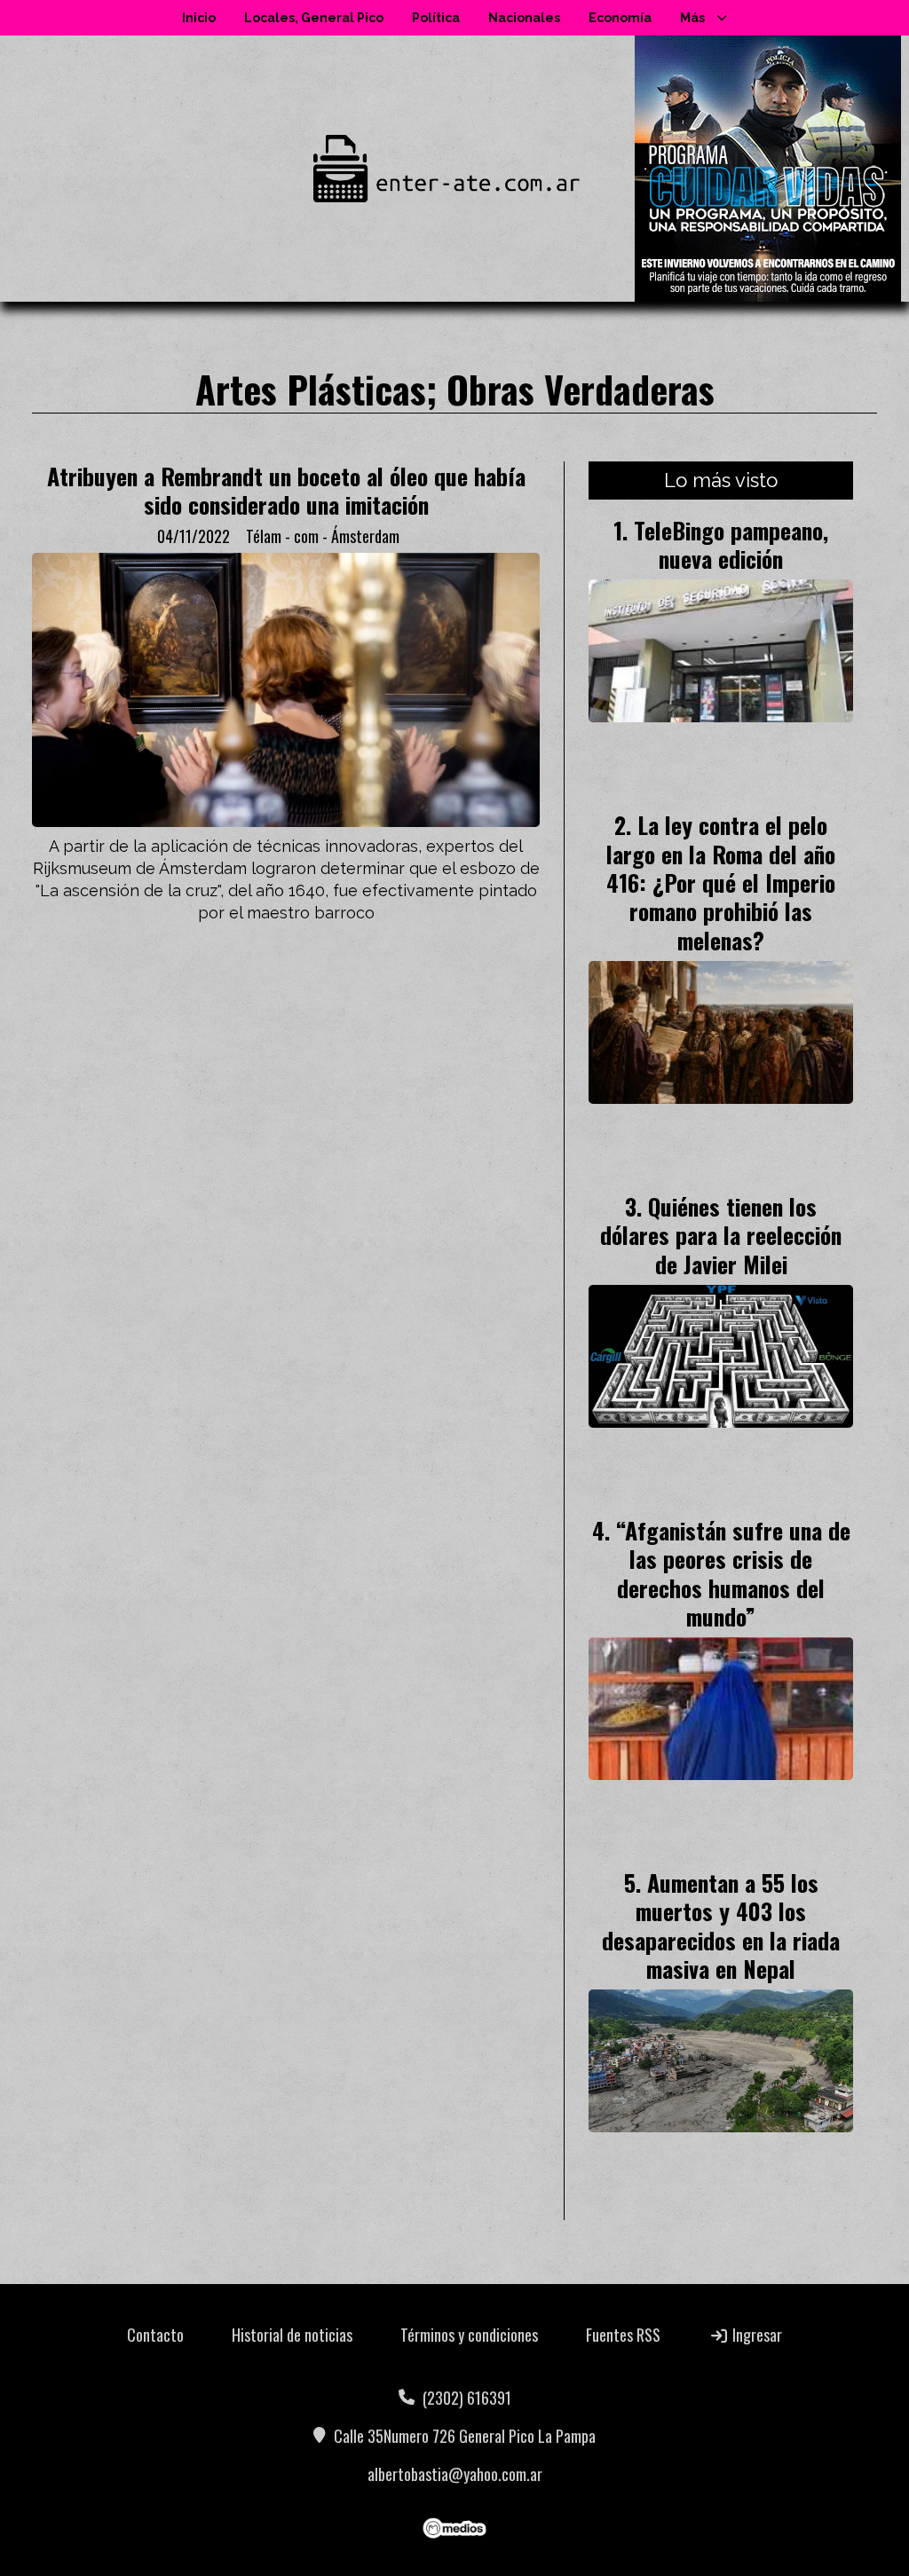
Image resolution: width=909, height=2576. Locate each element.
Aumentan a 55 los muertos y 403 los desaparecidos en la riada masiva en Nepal (721, 1925)
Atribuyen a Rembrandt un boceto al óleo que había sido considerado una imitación (286, 490)
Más (692, 18)
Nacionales (524, 18)
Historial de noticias (292, 2335)
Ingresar (755, 2335)
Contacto (155, 2335)
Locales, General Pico (314, 18)
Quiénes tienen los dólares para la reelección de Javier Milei (721, 1235)
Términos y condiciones (469, 2335)
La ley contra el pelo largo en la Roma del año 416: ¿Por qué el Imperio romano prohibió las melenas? (721, 882)
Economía (620, 18)
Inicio (199, 18)
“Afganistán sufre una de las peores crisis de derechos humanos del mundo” (733, 1573)
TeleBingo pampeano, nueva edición (731, 544)
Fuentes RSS (623, 2335)
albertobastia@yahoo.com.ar (455, 2474)
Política (436, 18)
